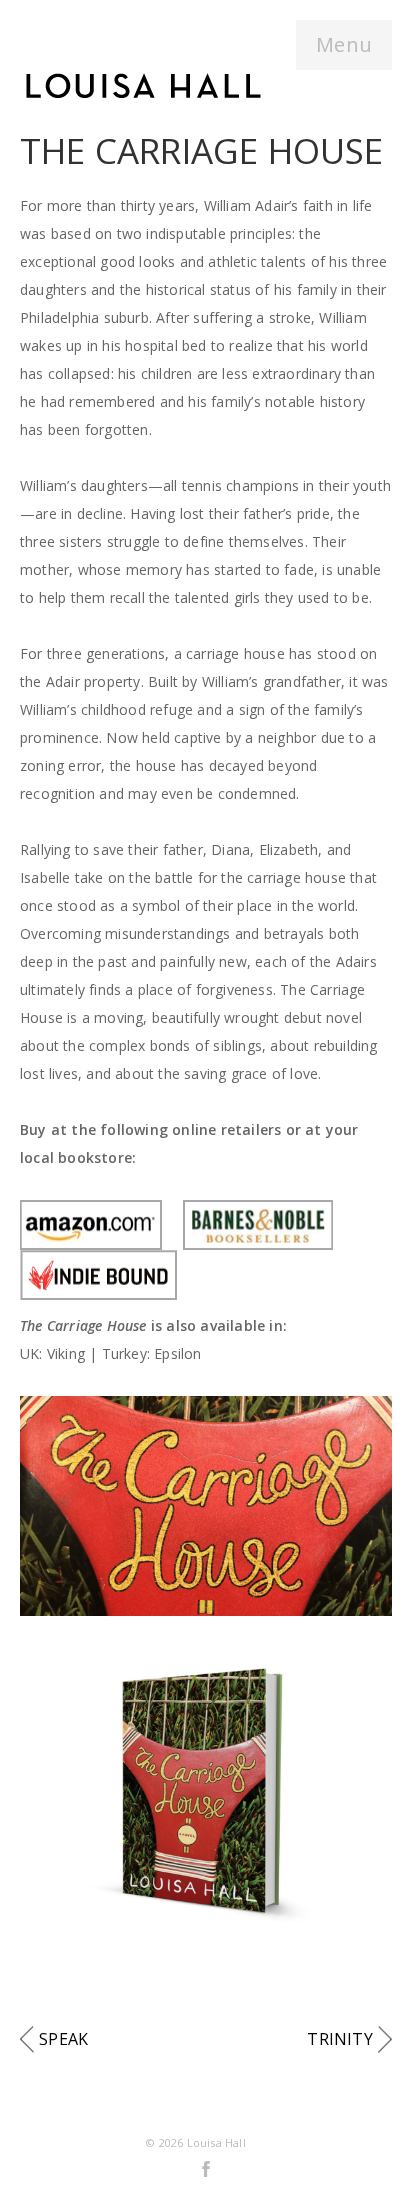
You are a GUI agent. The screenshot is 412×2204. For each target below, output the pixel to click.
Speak (63, 2039)
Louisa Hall (216, 2142)
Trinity (339, 2039)
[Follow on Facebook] (206, 2168)
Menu (344, 44)
